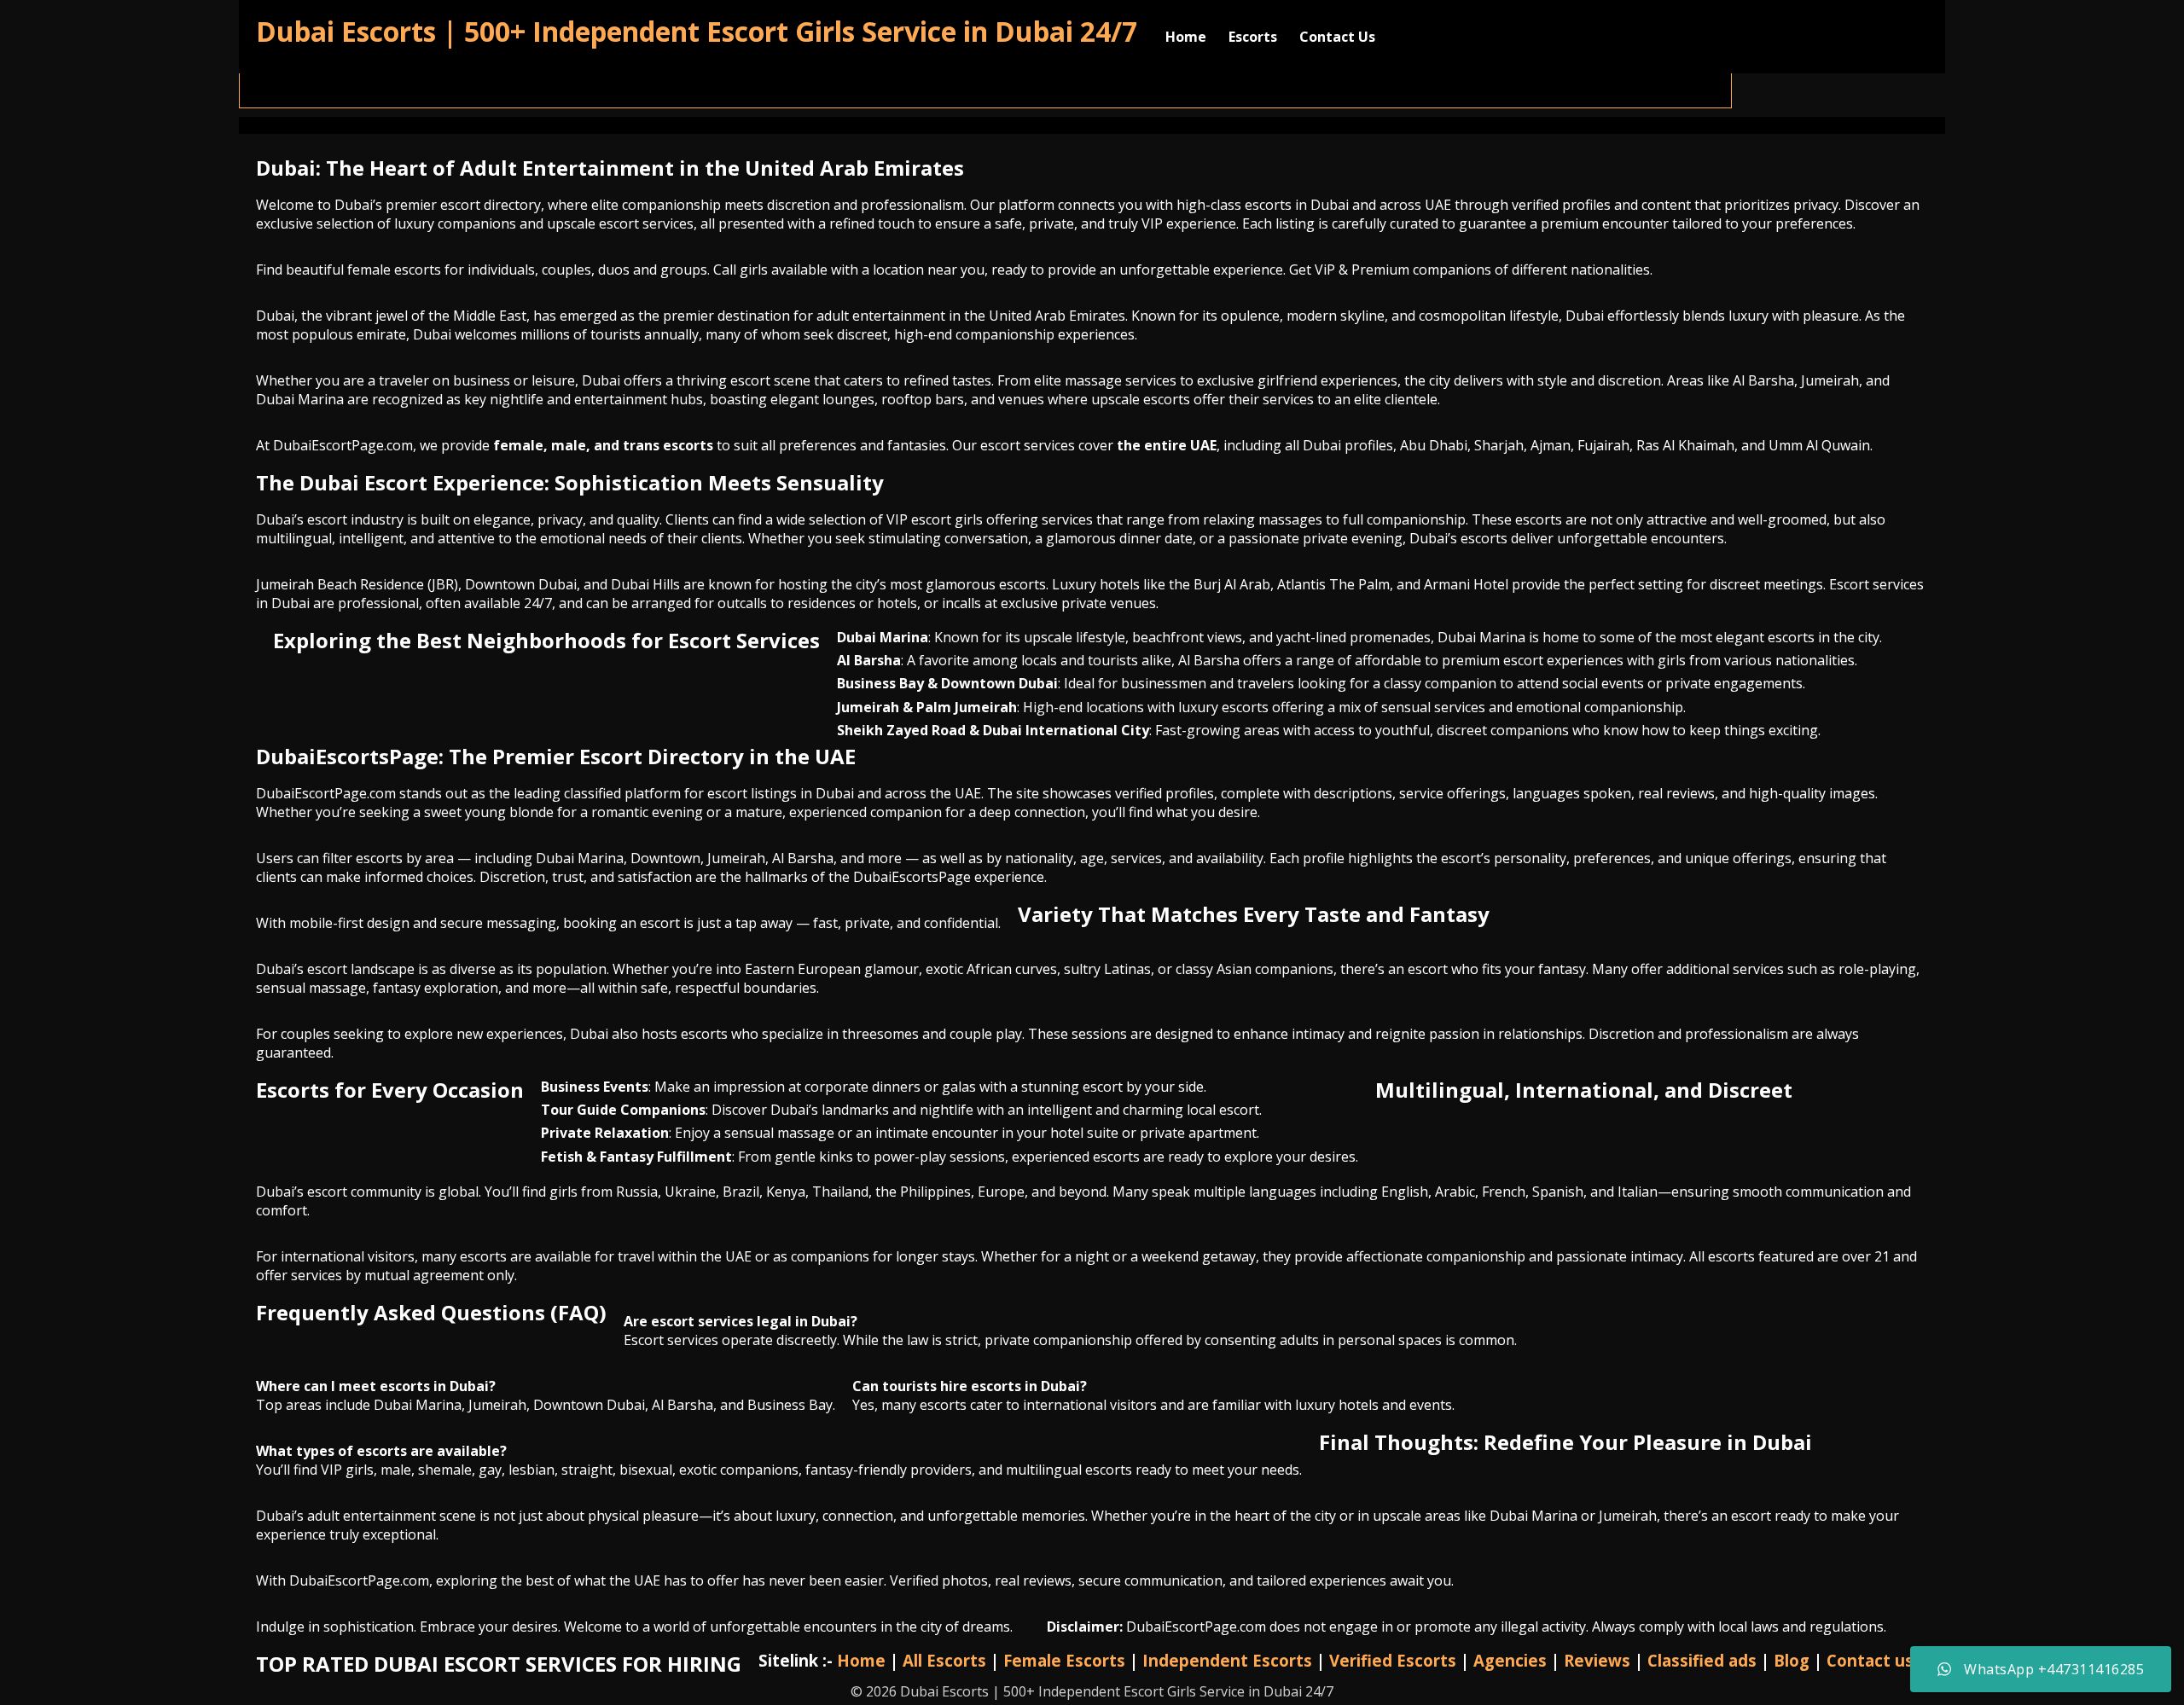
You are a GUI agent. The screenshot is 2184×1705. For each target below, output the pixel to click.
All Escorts (944, 1660)
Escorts (1253, 37)
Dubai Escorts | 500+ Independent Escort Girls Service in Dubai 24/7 (697, 31)
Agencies (1510, 1660)
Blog (1792, 1660)
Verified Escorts (1393, 1660)
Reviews (1597, 1660)
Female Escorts (1064, 1660)
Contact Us (1337, 37)
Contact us (1870, 1660)
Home (1186, 37)
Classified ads (1702, 1660)
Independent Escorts (1227, 1660)
